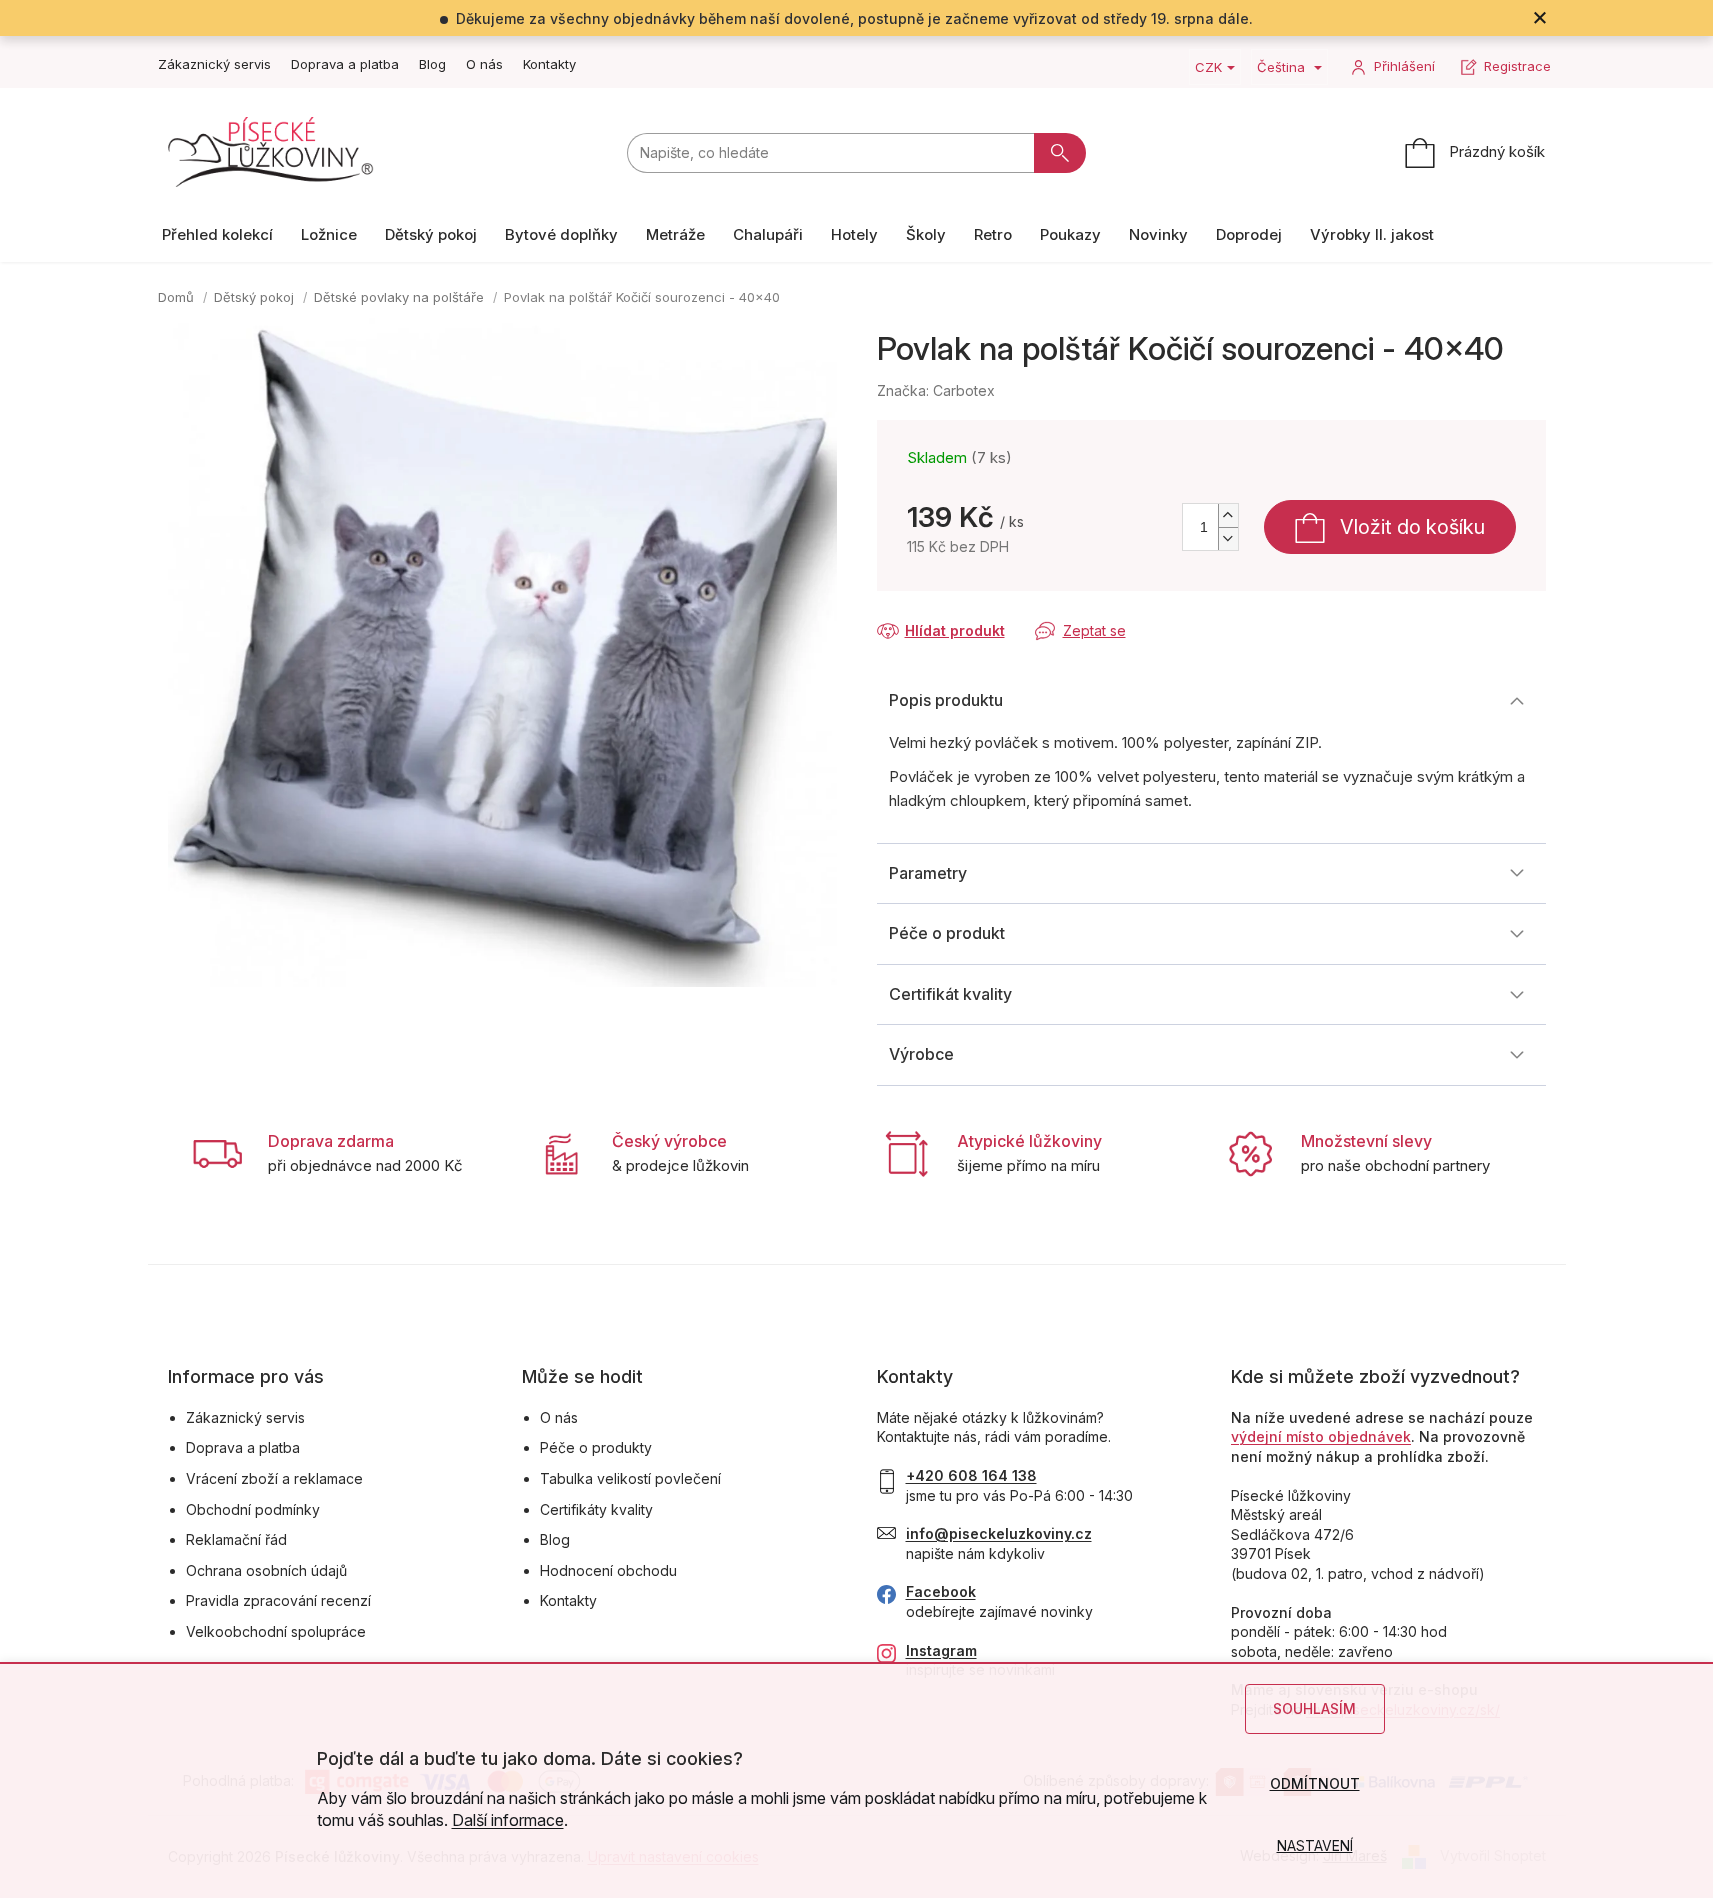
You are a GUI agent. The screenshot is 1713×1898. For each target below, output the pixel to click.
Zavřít (983, 611)
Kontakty (549, 64)
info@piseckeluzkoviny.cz (999, 1533)
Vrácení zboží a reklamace (274, 1478)
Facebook (941, 1591)
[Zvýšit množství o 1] (1228, 515)
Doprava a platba (345, 64)
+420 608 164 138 (971, 1475)
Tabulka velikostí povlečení (630, 1478)
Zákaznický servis (214, 64)
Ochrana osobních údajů (266, 1570)
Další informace (508, 1820)
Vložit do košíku (1412, 527)
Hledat (1060, 153)
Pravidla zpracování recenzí (278, 1600)
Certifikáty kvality (596, 1509)
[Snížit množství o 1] (1228, 538)
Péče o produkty (596, 1447)
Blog (432, 64)
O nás (484, 64)
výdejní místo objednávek (1321, 1436)
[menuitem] (217, 234)
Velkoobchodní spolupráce (276, 1631)
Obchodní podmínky (253, 1509)
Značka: (936, 390)
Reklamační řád (236, 1539)
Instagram (941, 1650)
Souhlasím (1314, 1708)
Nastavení (1315, 1845)
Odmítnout (1315, 1783)
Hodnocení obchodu (608, 1570)
